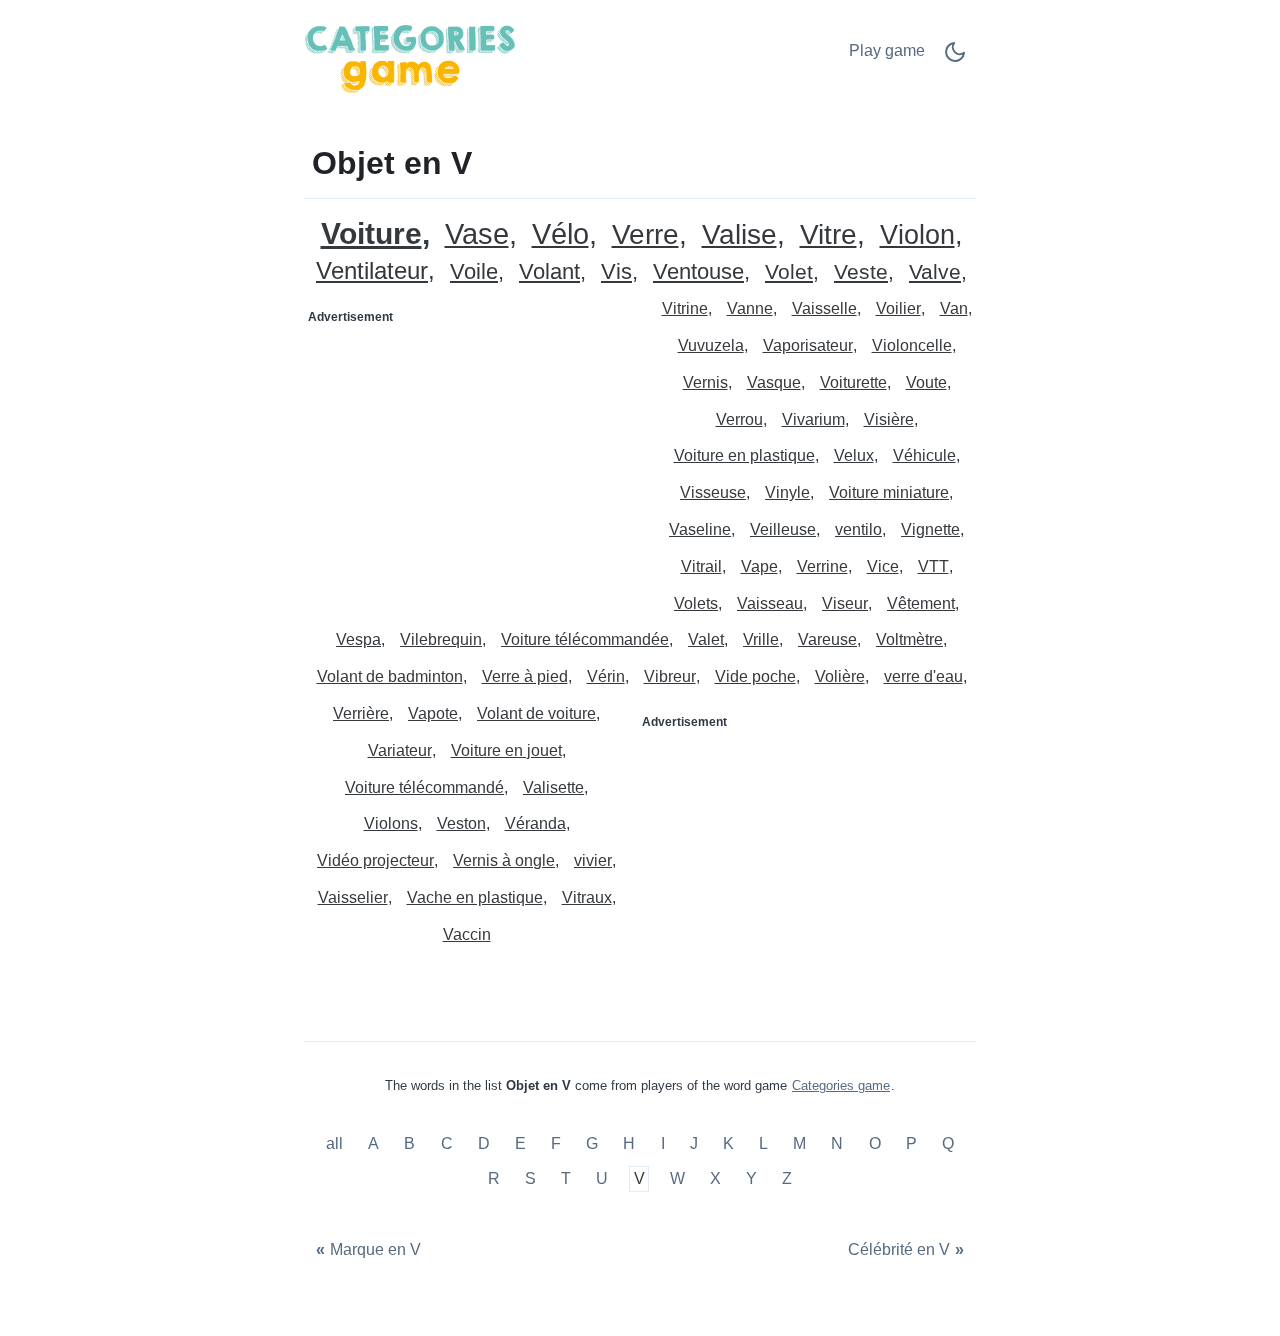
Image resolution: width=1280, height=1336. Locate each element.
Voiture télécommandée (585, 639)
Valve (935, 272)
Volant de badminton (390, 676)
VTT (933, 566)
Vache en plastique (475, 897)
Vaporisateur (808, 345)
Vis (616, 272)
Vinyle (787, 492)
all (336, 1143)
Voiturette (853, 382)
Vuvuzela (711, 345)
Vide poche (755, 676)
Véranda (535, 823)
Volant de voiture (536, 713)
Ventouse (698, 272)
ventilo (858, 529)
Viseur (845, 603)
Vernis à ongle (504, 860)
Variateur (400, 750)
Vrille (761, 639)
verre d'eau (923, 676)
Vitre (828, 235)
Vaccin (467, 934)
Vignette (930, 529)
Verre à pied (525, 676)
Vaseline (700, 529)
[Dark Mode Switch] (955, 58)
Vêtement (921, 603)
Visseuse (713, 492)
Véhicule (924, 455)
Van (954, 308)
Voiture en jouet (506, 750)
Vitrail (701, 566)
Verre (645, 235)
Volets (696, 603)
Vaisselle (824, 308)
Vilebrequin (441, 639)
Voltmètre (909, 639)
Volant (549, 272)
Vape (759, 566)
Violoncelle (912, 345)
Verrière (361, 713)
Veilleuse (783, 529)
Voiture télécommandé (424, 787)
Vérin (606, 676)
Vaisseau (770, 603)
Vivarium (813, 419)
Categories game (841, 1085)
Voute (926, 382)
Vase (477, 234)
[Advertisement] (473, 458)
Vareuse (827, 639)
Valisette (553, 787)
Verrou (739, 419)
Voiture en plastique (744, 455)
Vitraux (587, 897)
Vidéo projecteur (375, 860)
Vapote (433, 713)
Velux (854, 455)
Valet (706, 639)
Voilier (898, 308)
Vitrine (685, 308)
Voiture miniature (889, 492)
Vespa (358, 639)
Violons (391, 823)
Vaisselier (353, 897)
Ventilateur (372, 271)
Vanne (750, 308)
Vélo (560, 234)
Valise (739, 235)
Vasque (774, 382)
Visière (889, 419)
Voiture (371, 233)
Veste (861, 272)
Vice (883, 566)
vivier (593, 860)
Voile (474, 272)
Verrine (822, 566)
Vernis (705, 382)
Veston (461, 823)
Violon (917, 235)
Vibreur (670, 676)
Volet (789, 272)
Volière (840, 676)
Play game (887, 50)
